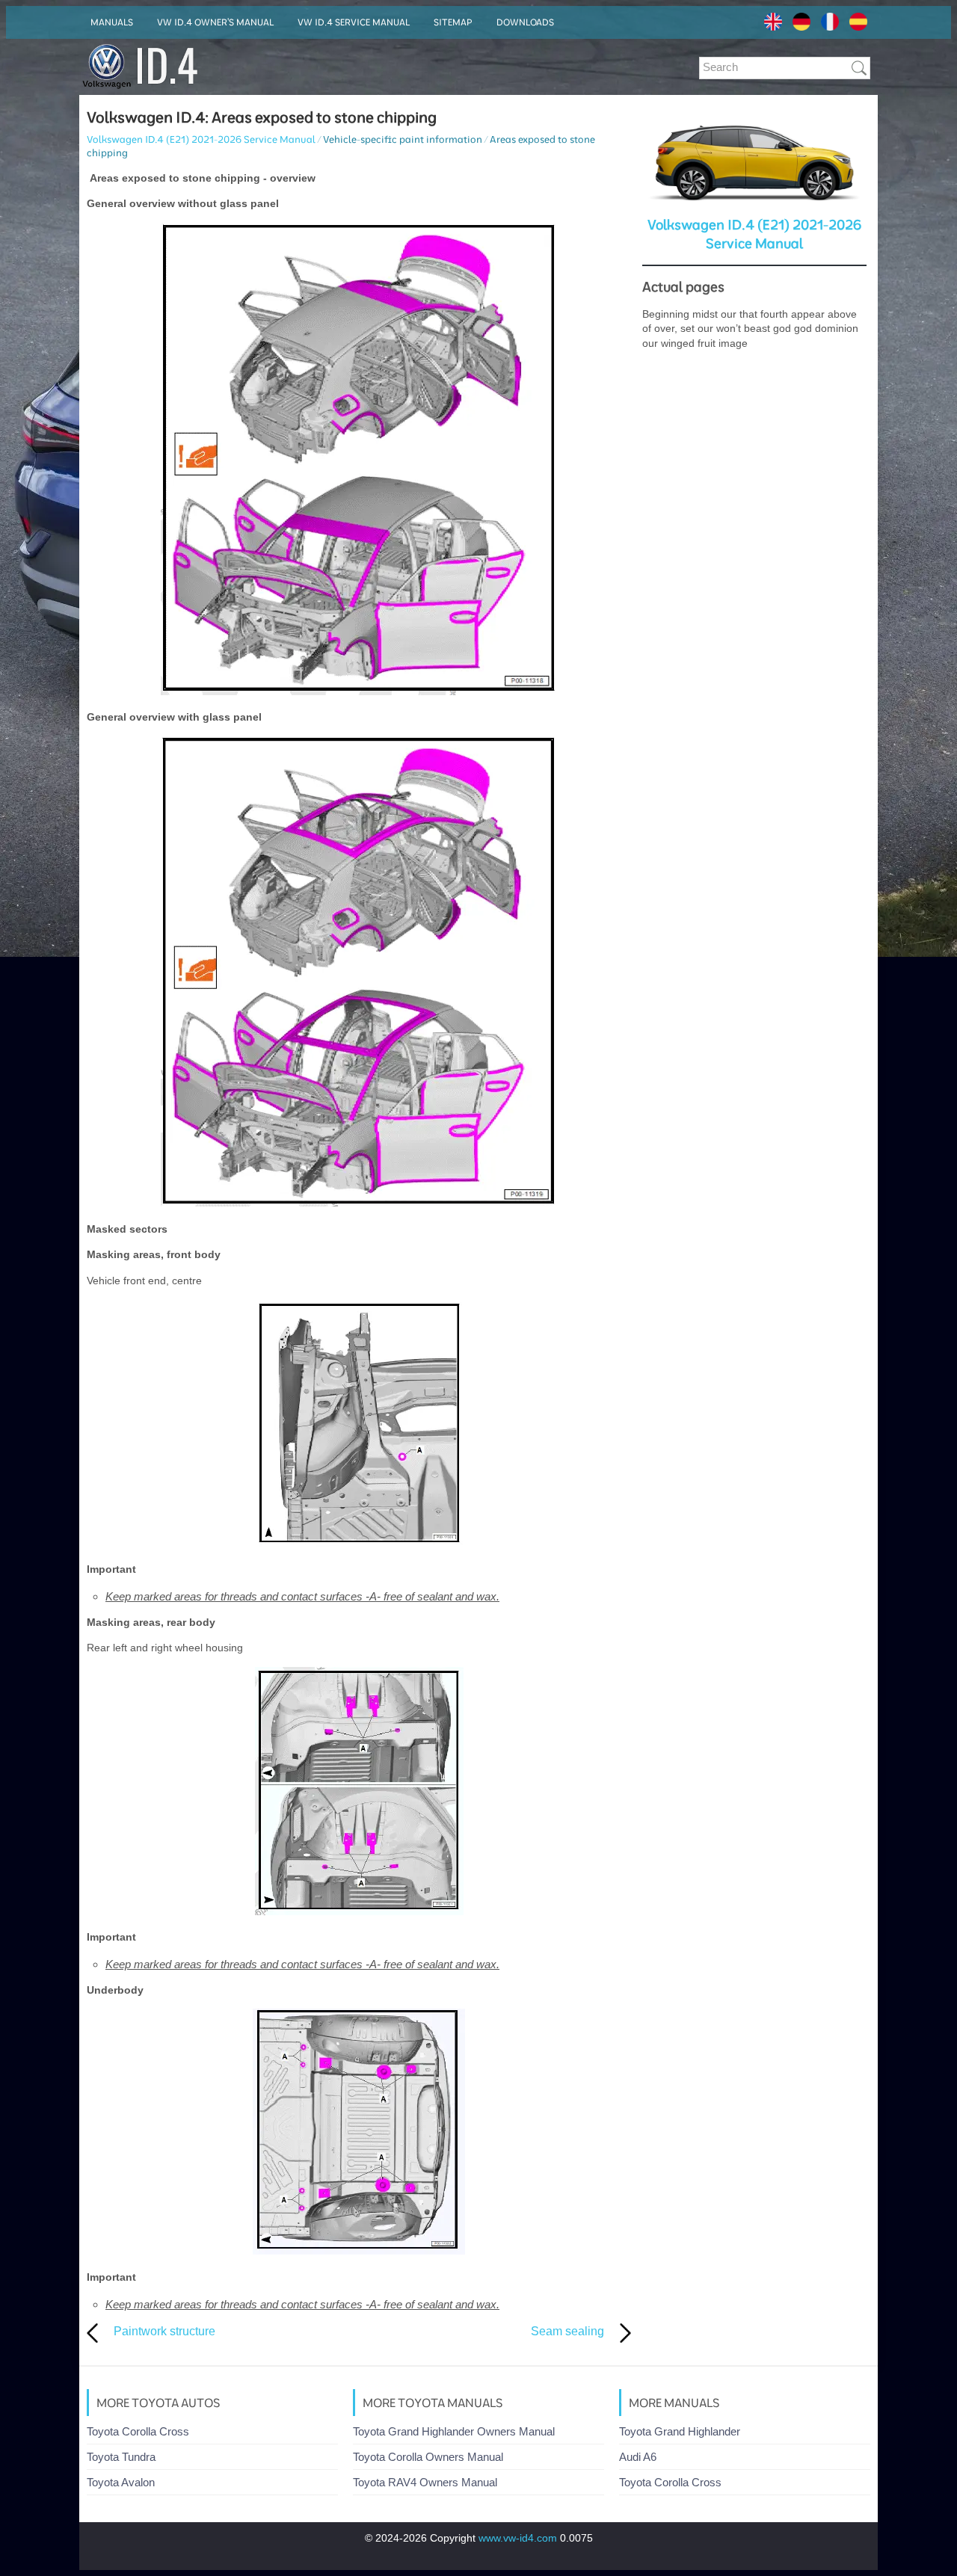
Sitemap (453, 22)
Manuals (112, 22)
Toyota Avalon (121, 2482)
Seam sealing (567, 2331)
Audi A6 (638, 2457)
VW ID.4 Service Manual (354, 22)
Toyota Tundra (121, 2457)
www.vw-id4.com (518, 2538)
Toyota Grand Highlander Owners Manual (454, 2431)
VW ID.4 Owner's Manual (215, 22)
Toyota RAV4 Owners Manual (425, 2482)
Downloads (525, 22)
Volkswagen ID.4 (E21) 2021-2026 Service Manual (201, 139)
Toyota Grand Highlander (680, 2431)
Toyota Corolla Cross (138, 2431)
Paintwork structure (164, 2331)
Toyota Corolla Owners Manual (428, 2457)
